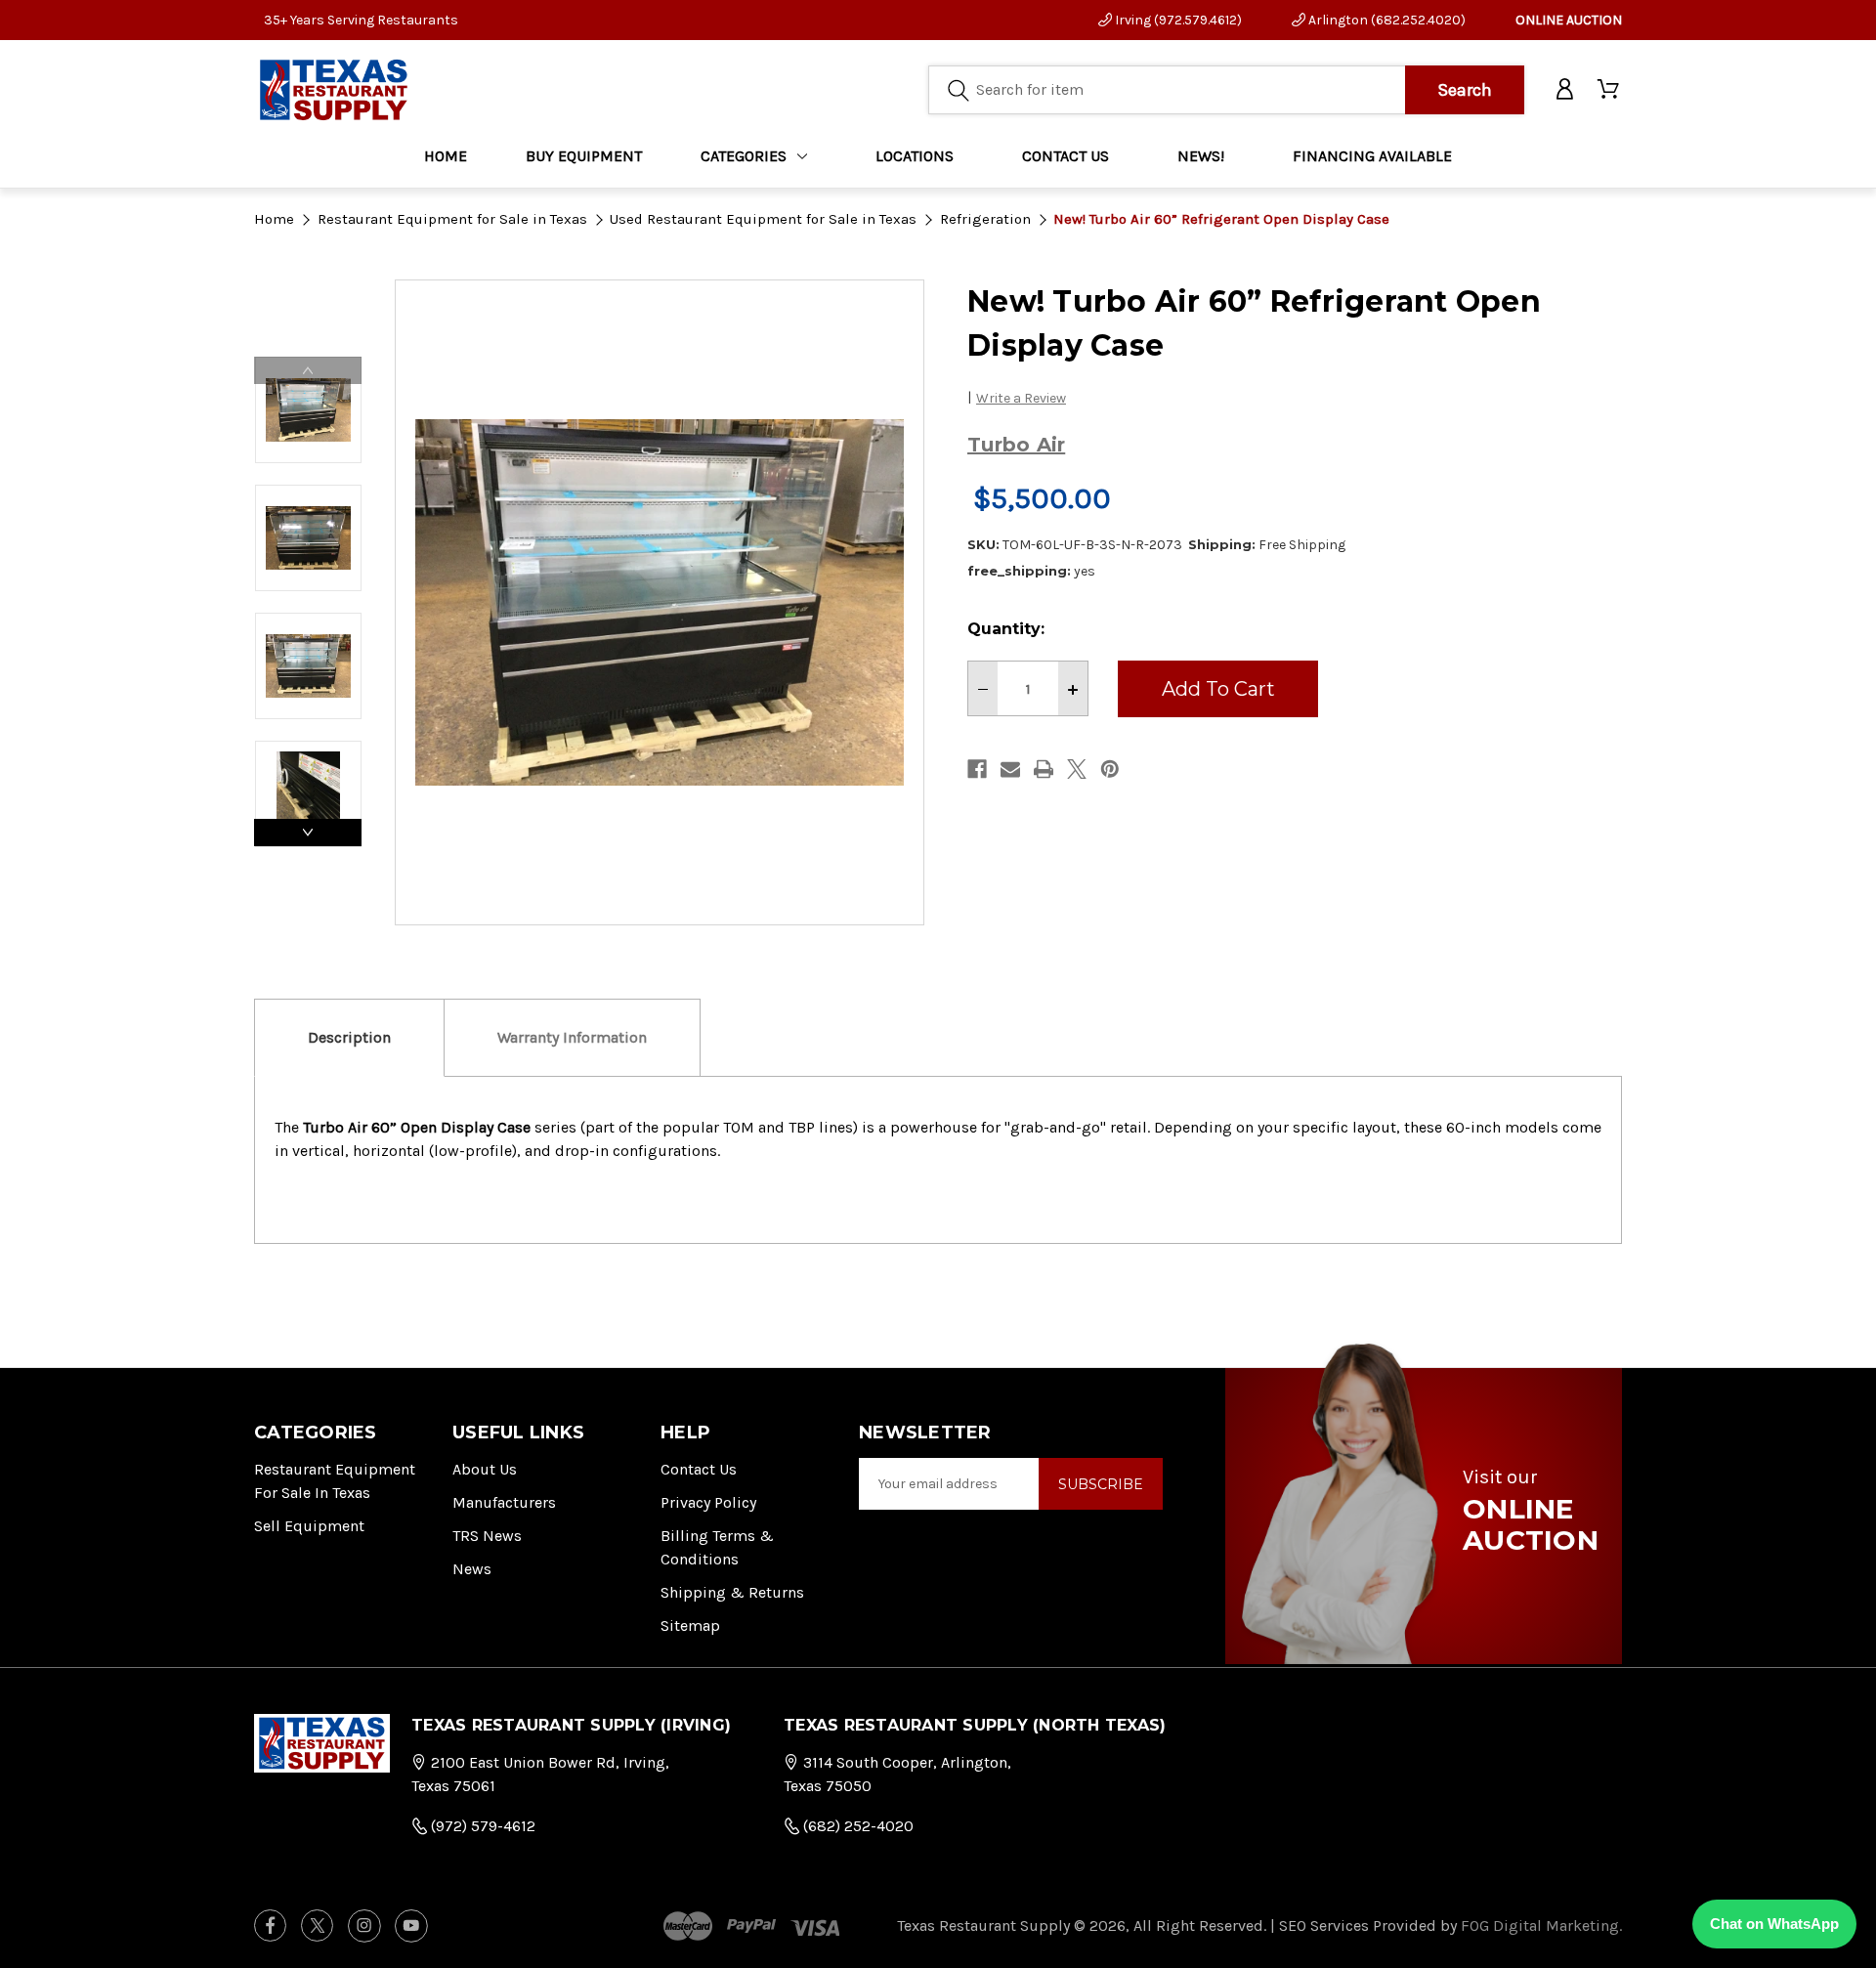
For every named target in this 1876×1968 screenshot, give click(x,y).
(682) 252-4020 (856, 1826)
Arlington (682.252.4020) (1386, 20)
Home (446, 156)
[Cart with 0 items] (1610, 90)
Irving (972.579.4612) (1177, 20)
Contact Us (699, 1469)
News (472, 1569)
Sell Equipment (309, 1526)
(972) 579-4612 (481, 1826)
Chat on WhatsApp (1774, 1924)
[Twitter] (1077, 769)
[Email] (1010, 769)
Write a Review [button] (1021, 398)
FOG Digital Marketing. (1541, 1925)
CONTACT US (1066, 156)
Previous (308, 370)
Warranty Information (572, 1037)
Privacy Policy (708, 1502)
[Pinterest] (1110, 769)
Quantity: (1006, 629)
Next (308, 833)
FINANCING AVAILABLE (1372, 156)
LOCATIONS (915, 156)
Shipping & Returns (732, 1592)
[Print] (1044, 769)
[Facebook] (977, 769)
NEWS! (1201, 156)
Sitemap (690, 1626)
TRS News (487, 1536)
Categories (744, 156)
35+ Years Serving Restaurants (361, 20)
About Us (485, 1469)
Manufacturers (504, 1502)
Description (349, 1037)
